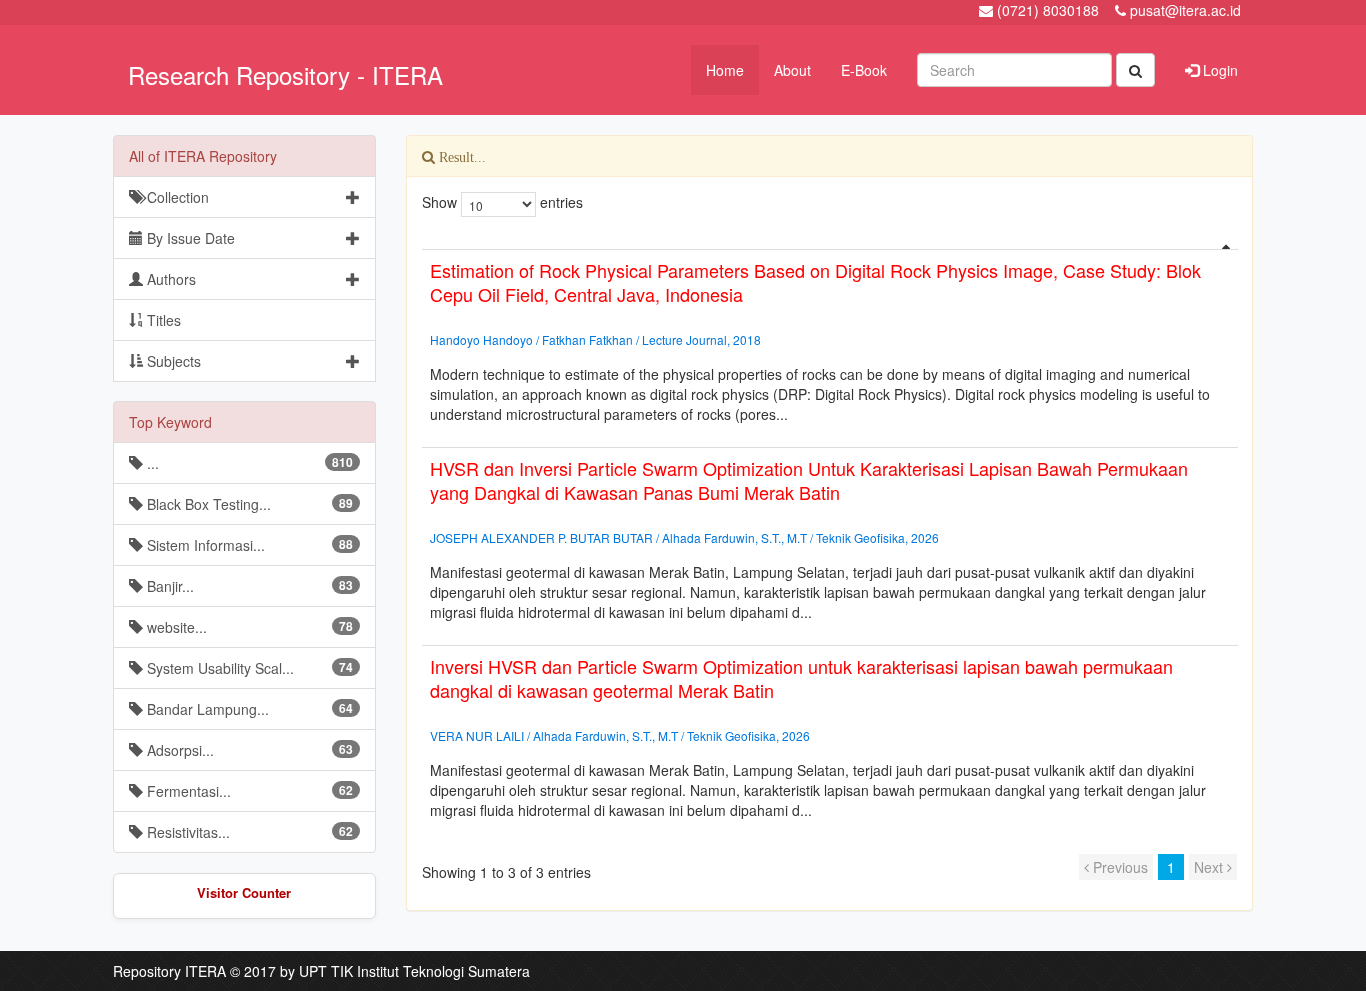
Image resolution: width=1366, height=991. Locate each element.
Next (1210, 867)
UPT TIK (326, 971)
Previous (1118, 867)
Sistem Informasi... (248, 545)
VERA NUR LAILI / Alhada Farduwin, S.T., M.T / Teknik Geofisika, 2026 (620, 735)
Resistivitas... (248, 832)
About (792, 70)
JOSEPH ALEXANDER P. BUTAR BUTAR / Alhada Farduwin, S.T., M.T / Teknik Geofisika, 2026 (684, 537)
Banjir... (248, 586)
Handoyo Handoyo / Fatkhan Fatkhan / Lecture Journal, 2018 (595, 339)
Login (1218, 70)
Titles (162, 320)
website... (248, 627)
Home (725, 70)
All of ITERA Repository (203, 156)
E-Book (864, 70)
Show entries (502, 202)
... (248, 463)
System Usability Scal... (248, 668)
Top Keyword (170, 422)
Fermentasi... (248, 791)
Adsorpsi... (248, 750)
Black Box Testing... (248, 504)
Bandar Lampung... (248, 709)
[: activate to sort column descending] (830, 241)
